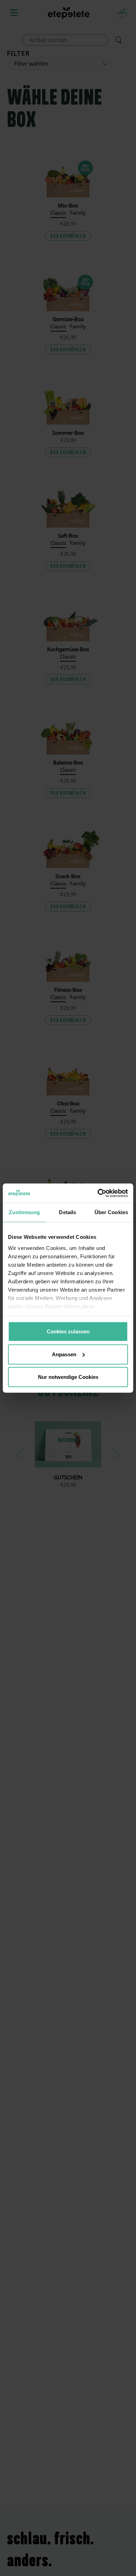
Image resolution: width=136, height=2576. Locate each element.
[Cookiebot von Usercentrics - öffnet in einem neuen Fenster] (98, 1193)
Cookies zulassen (68, 1331)
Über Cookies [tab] (111, 1212)
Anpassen (64, 1354)
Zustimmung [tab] (24, 1212)
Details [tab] (67, 1212)
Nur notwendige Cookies (68, 1377)
